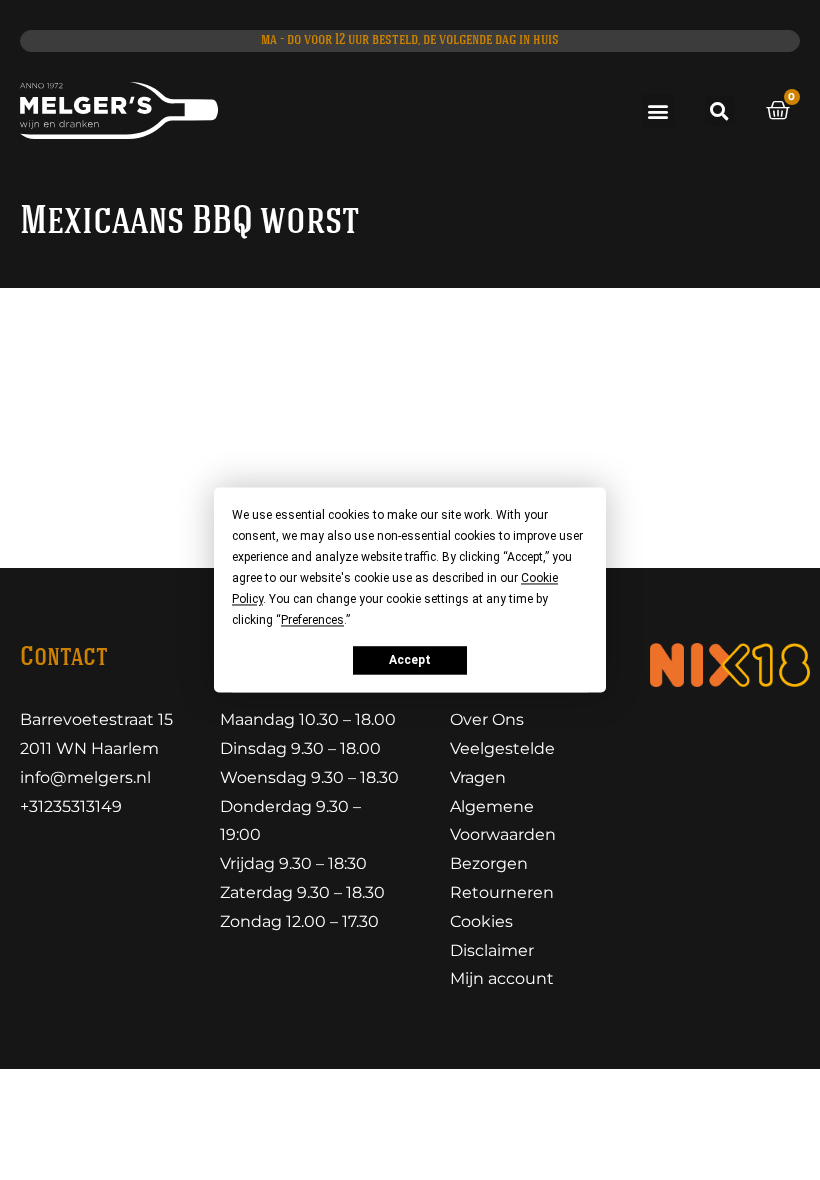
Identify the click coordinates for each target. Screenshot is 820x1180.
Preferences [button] (312, 620)
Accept (410, 660)
